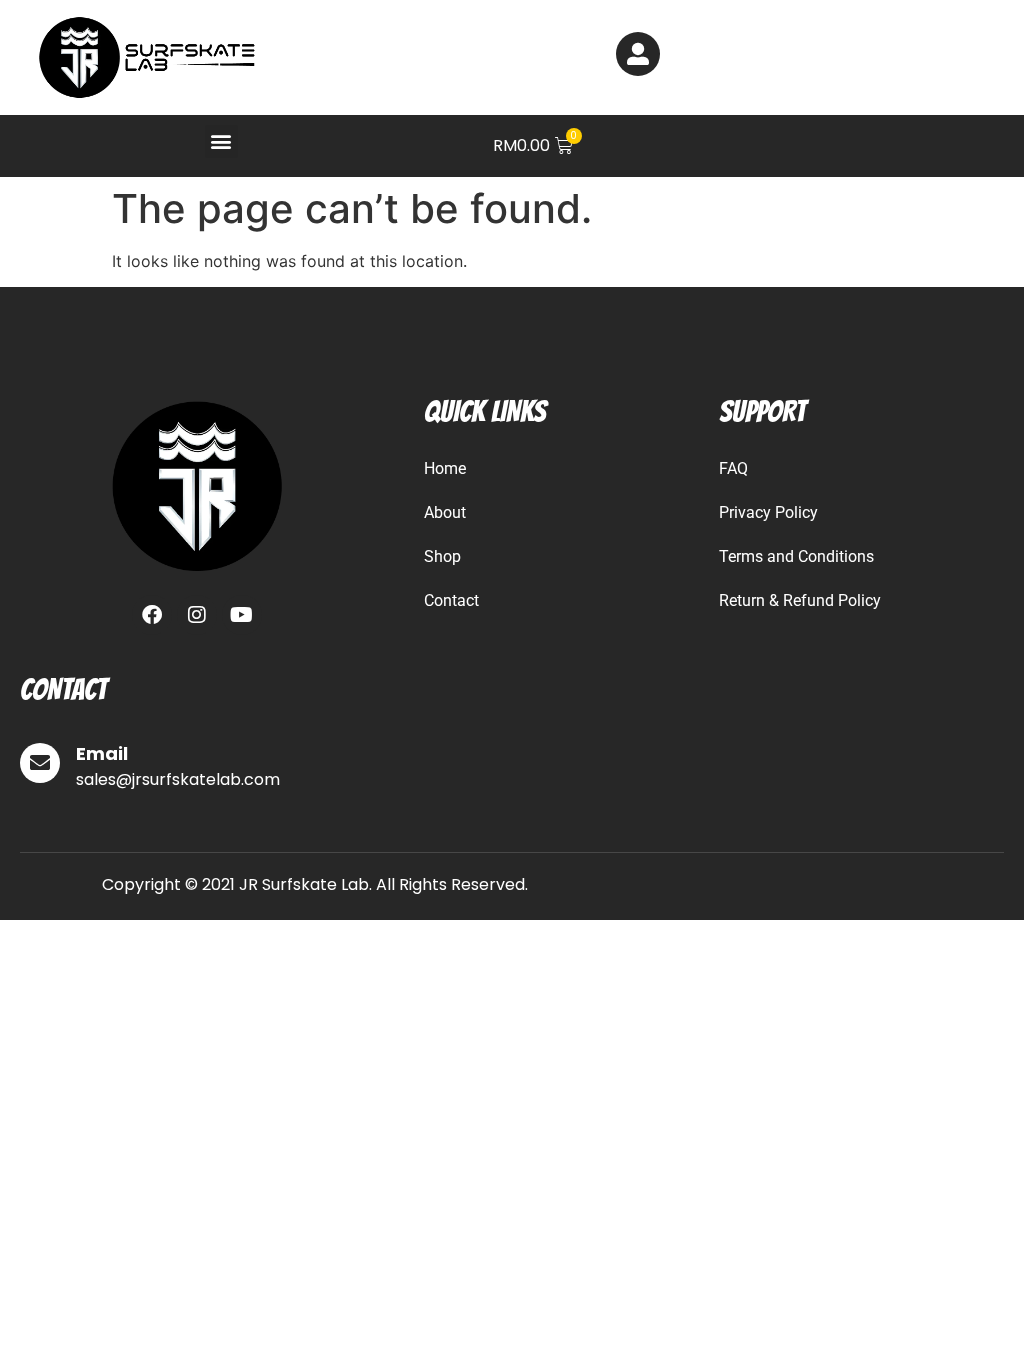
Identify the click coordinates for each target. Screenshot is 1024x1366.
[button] (221, 141)
